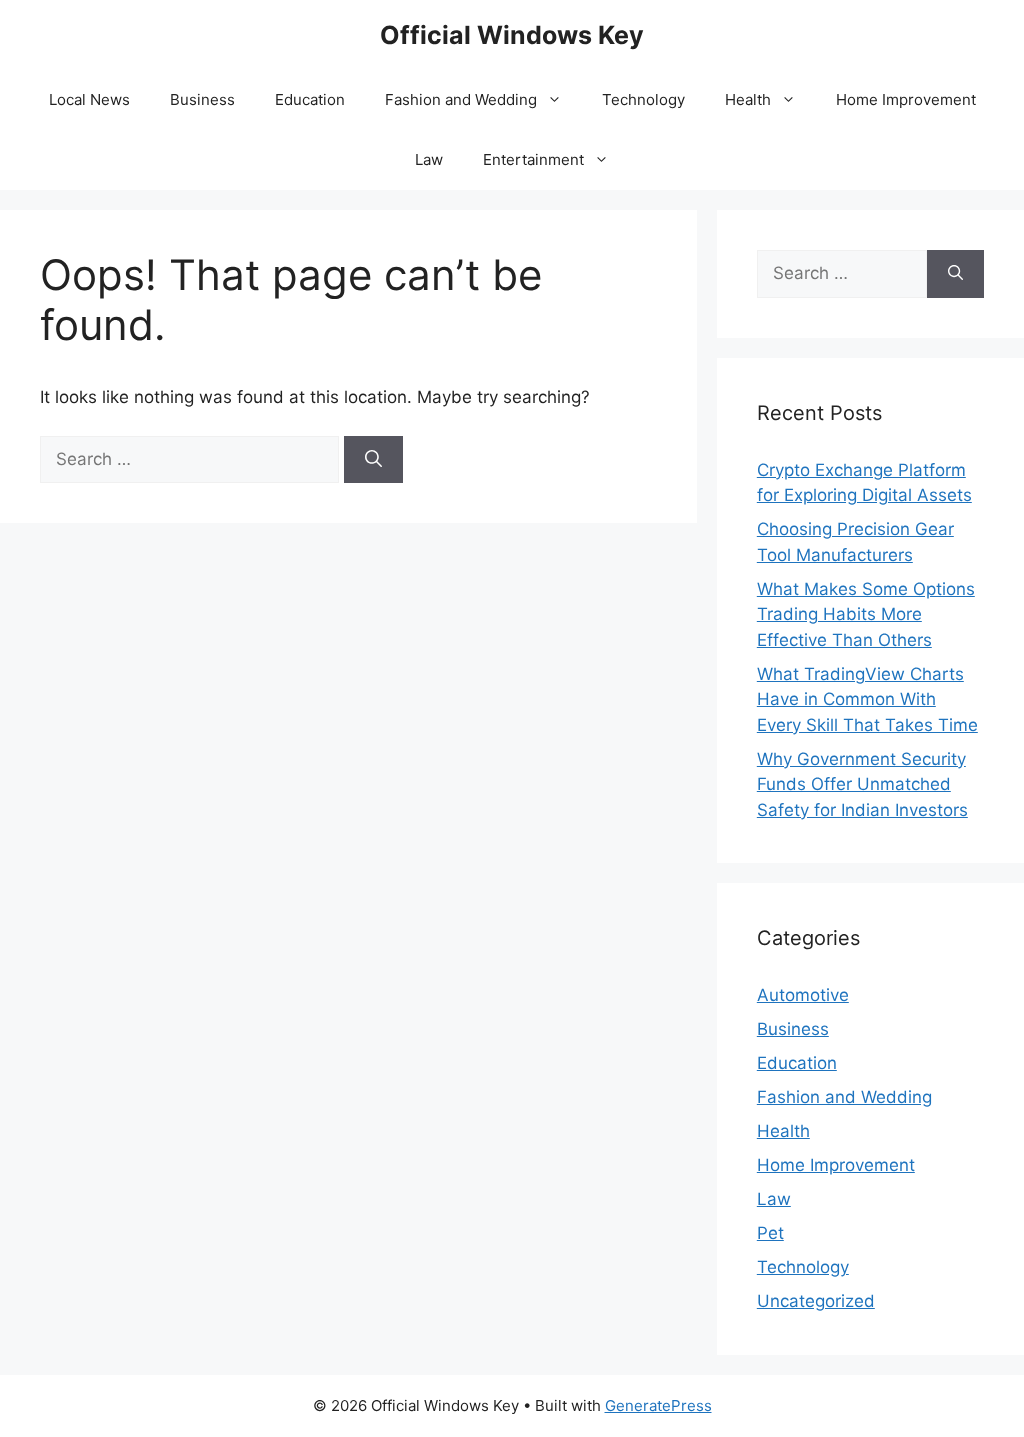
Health (748, 99)
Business (202, 99)
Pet (770, 1233)
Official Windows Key (512, 35)
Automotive (803, 995)
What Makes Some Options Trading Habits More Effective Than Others (866, 614)
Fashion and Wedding (461, 99)
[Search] (373, 460)
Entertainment (533, 159)
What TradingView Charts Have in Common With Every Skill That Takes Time (867, 699)
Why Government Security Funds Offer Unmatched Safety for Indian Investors (862, 784)
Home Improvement (906, 99)
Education (310, 99)
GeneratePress (658, 1405)
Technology (643, 99)
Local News (89, 99)
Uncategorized (816, 1301)
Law (429, 159)
